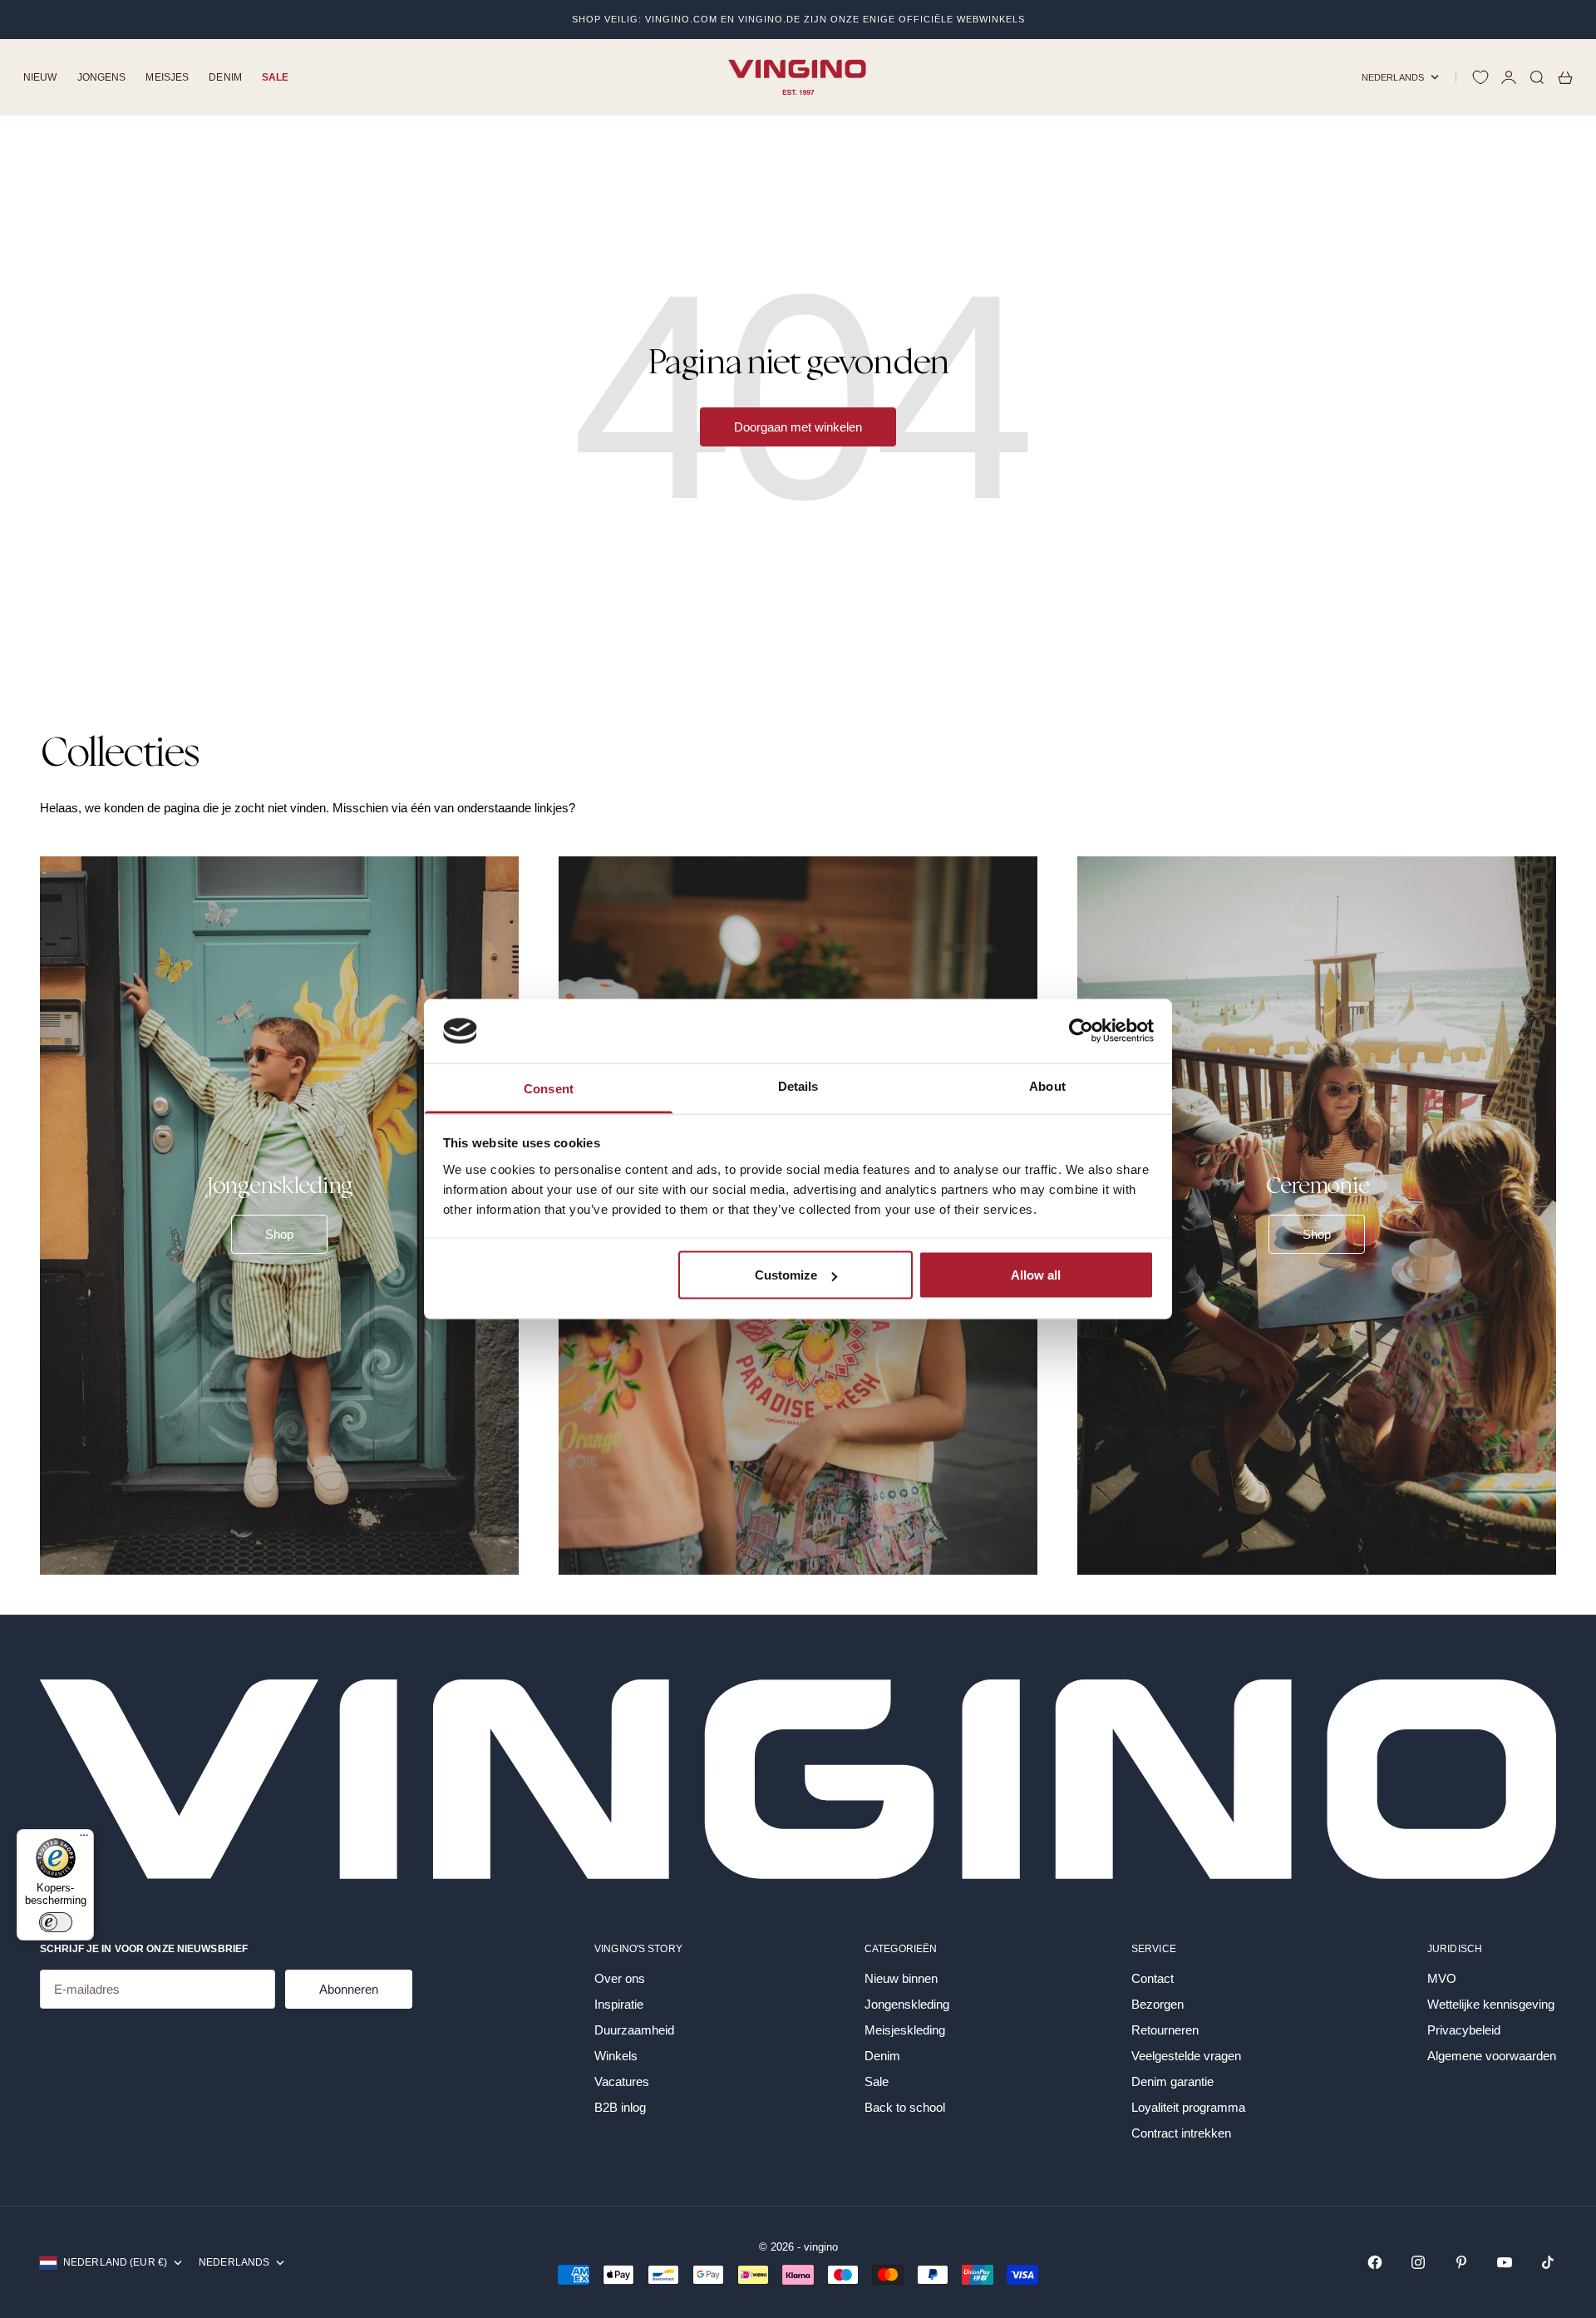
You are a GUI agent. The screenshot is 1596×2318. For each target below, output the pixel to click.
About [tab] (1047, 1085)
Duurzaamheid (634, 2030)
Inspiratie (619, 2004)
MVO (1442, 1978)
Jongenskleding (907, 2004)
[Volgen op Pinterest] (1461, 2262)
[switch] (56, 1922)
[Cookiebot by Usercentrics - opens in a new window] (1081, 1031)
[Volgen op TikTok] (1548, 2262)
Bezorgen (1158, 2004)
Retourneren (1165, 2030)
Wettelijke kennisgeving (1491, 2004)
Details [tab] (798, 1085)
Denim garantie (1172, 2081)
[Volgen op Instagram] (1418, 2262)
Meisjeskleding (905, 2030)
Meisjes (167, 77)
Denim (225, 77)
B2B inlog (620, 2107)
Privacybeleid (1464, 2030)
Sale (275, 77)
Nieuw (40, 77)
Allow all (1036, 1275)
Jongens (102, 77)
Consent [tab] (549, 1088)
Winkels (616, 2056)
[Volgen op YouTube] (1505, 2262)
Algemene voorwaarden (1492, 2056)
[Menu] (84, 1839)
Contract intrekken (1181, 2133)
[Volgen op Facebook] (1375, 2262)
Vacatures (622, 2081)
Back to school (905, 2107)
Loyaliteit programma (1188, 2107)
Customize (786, 1275)
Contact (1153, 1978)
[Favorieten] (1480, 77)
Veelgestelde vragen (1186, 2056)
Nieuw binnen (901, 1978)
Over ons (620, 1978)
